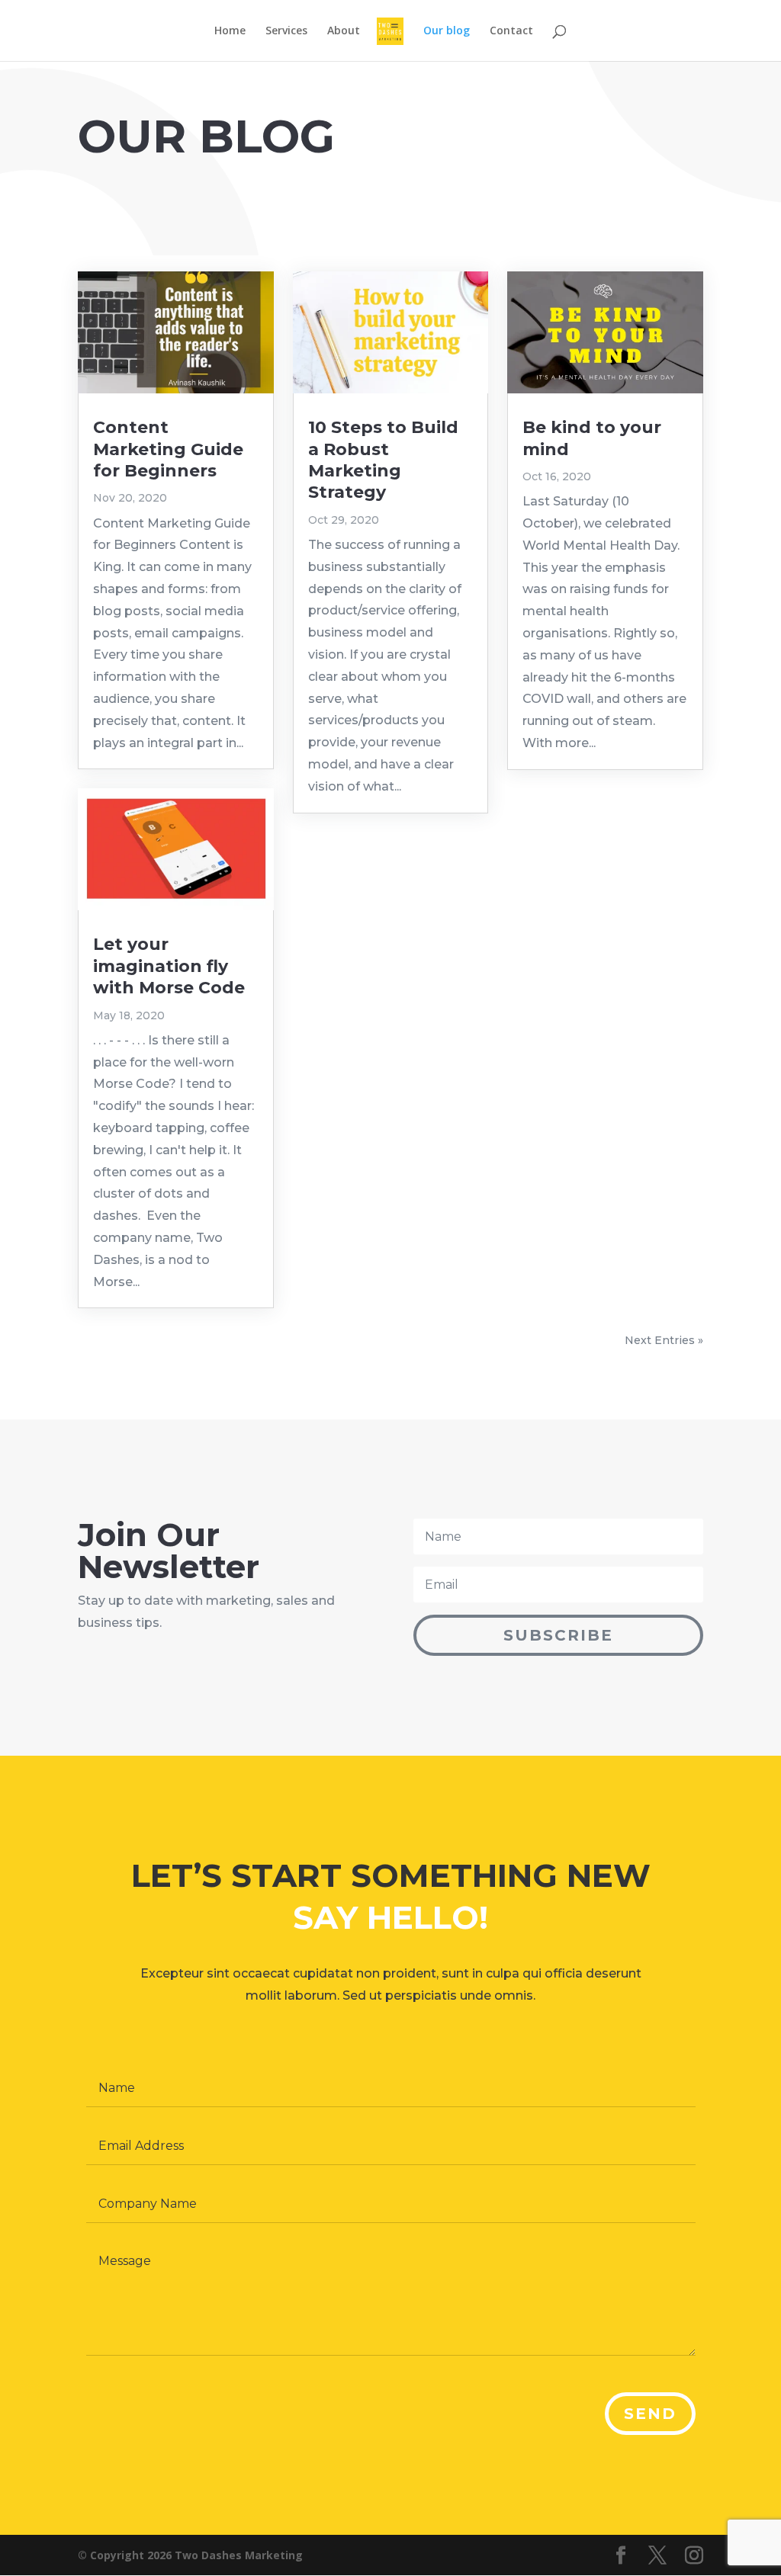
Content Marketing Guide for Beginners (168, 449)
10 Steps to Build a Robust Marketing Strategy (383, 460)
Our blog (447, 31)
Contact (511, 31)
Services (286, 31)
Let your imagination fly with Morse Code (169, 966)
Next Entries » (664, 1340)
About (344, 31)
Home (230, 31)
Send (650, 2414)
